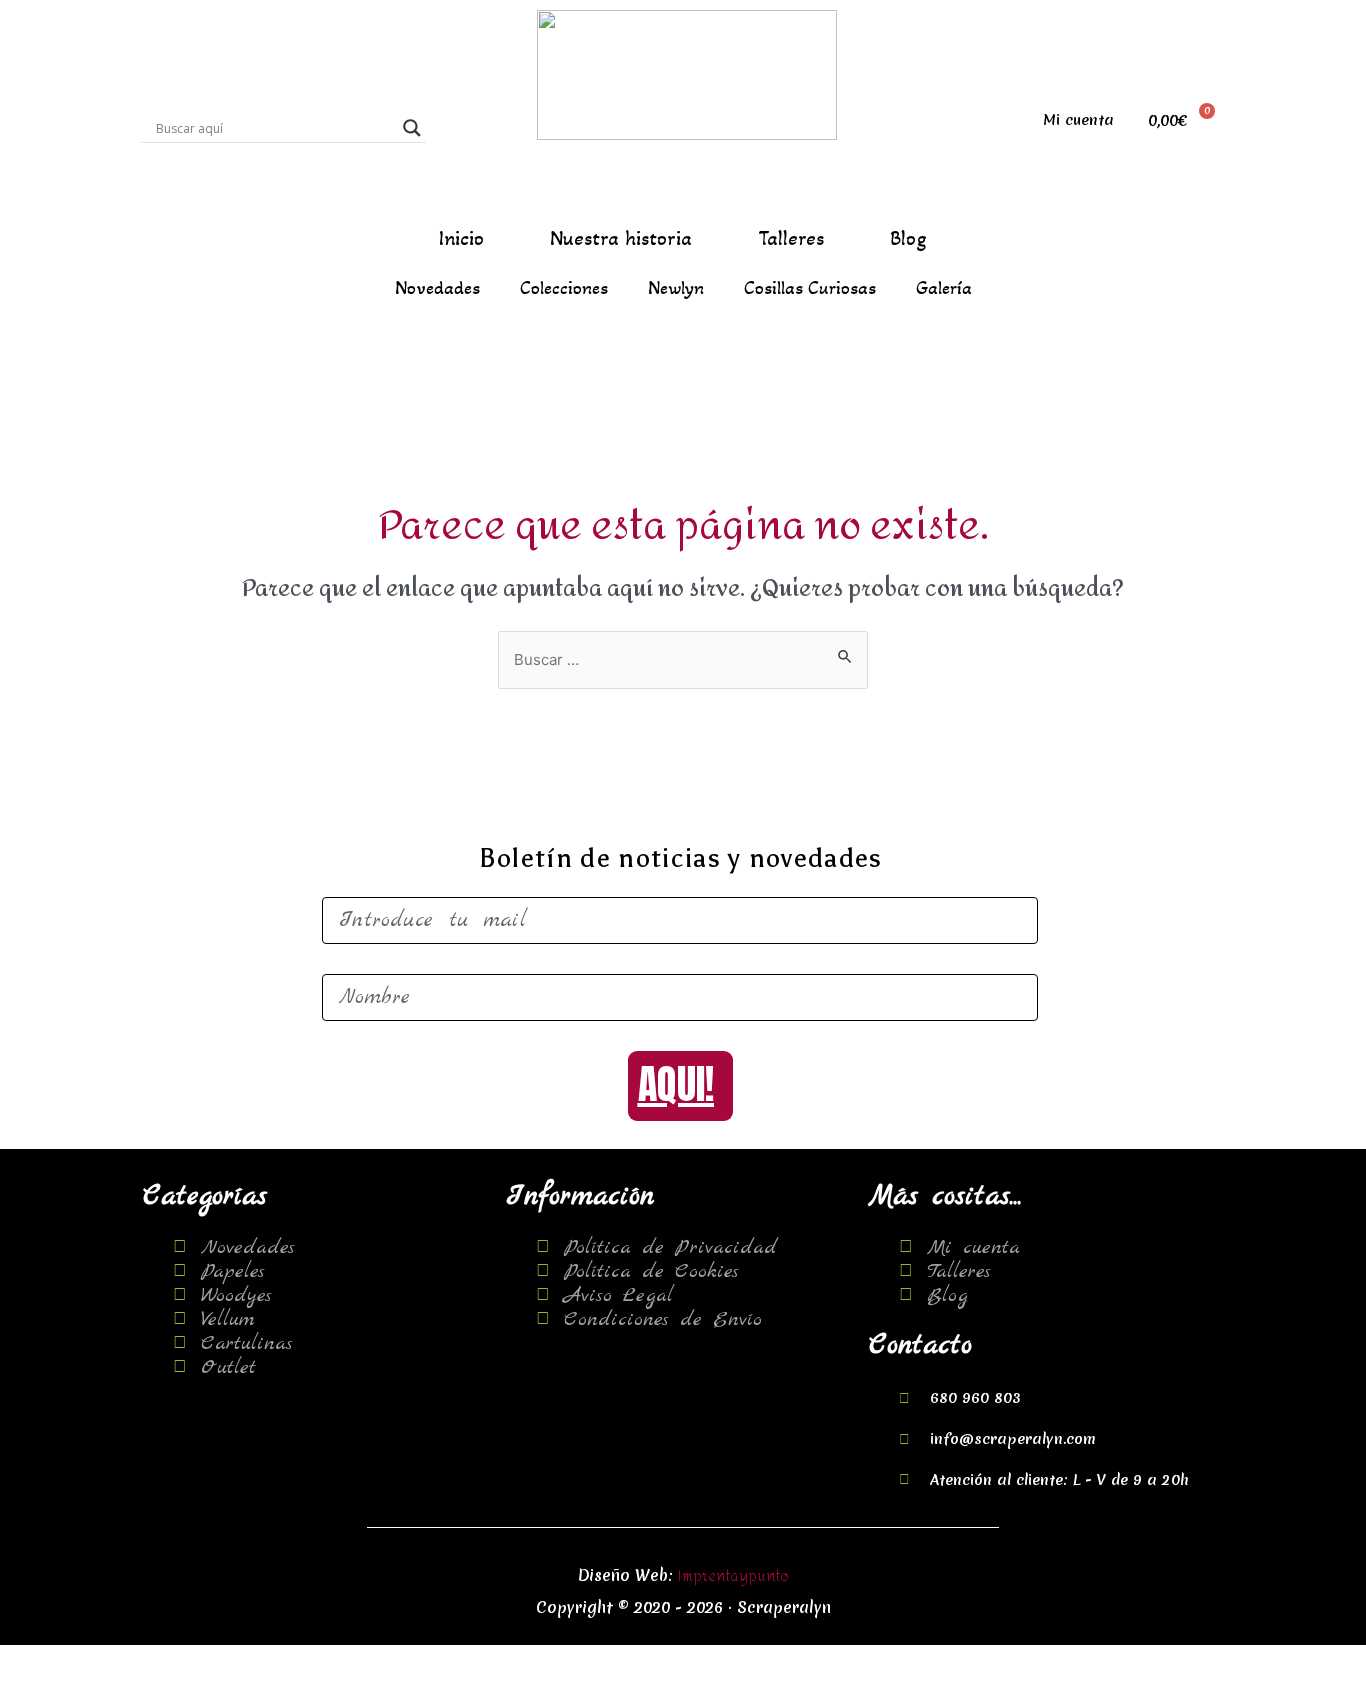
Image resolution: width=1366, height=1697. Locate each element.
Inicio (461, 239)
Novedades (437, 288)
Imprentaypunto (733, 1576)
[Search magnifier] (412, 128)
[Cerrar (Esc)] (40, 1661)
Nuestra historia (621, 239)
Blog (908, 239)
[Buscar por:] (683, 660)
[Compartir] (123, 1661)
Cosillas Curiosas (810, 288)
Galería (944, 288)
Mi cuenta (1078, 120)
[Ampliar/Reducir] (289, 1661)
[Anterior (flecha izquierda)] (40, 1687)
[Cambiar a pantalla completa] (206, 1661)
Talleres (791, 239)
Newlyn (676, 288)
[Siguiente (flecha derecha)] (123, 1687)
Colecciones (564, 288)
